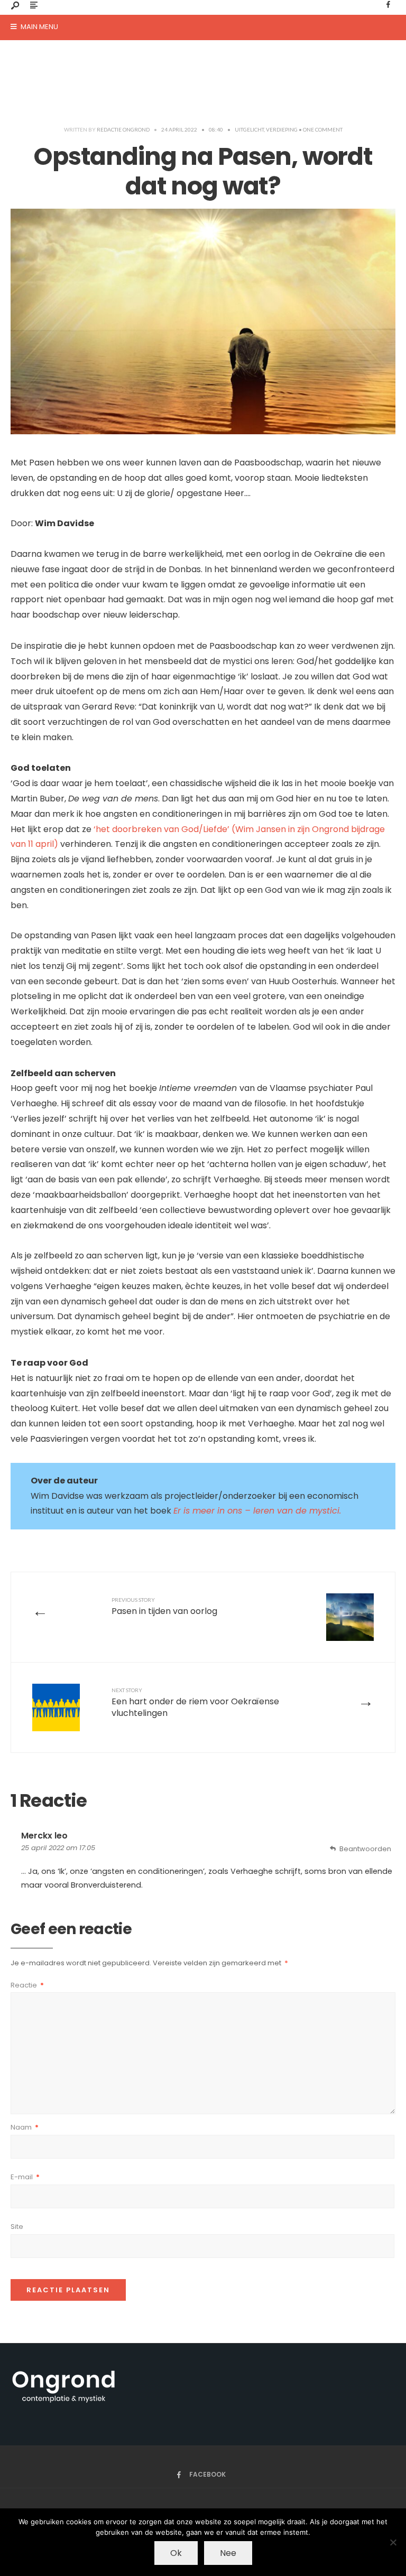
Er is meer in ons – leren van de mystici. (257, 1511)
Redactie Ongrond (123, 129)
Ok (176, 2553)
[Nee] (393, 2542)
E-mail (25, 2177)
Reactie (27, 1985)
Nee (228, 2553)
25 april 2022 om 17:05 (58, 1848)
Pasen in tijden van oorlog (164, 1607)
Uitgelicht (249, 129)
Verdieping (282, 129)
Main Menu (39, 27)
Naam (25, 2127)
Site (17, 2227)
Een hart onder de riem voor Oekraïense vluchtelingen (195, 1703)
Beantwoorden (365, 1849)
